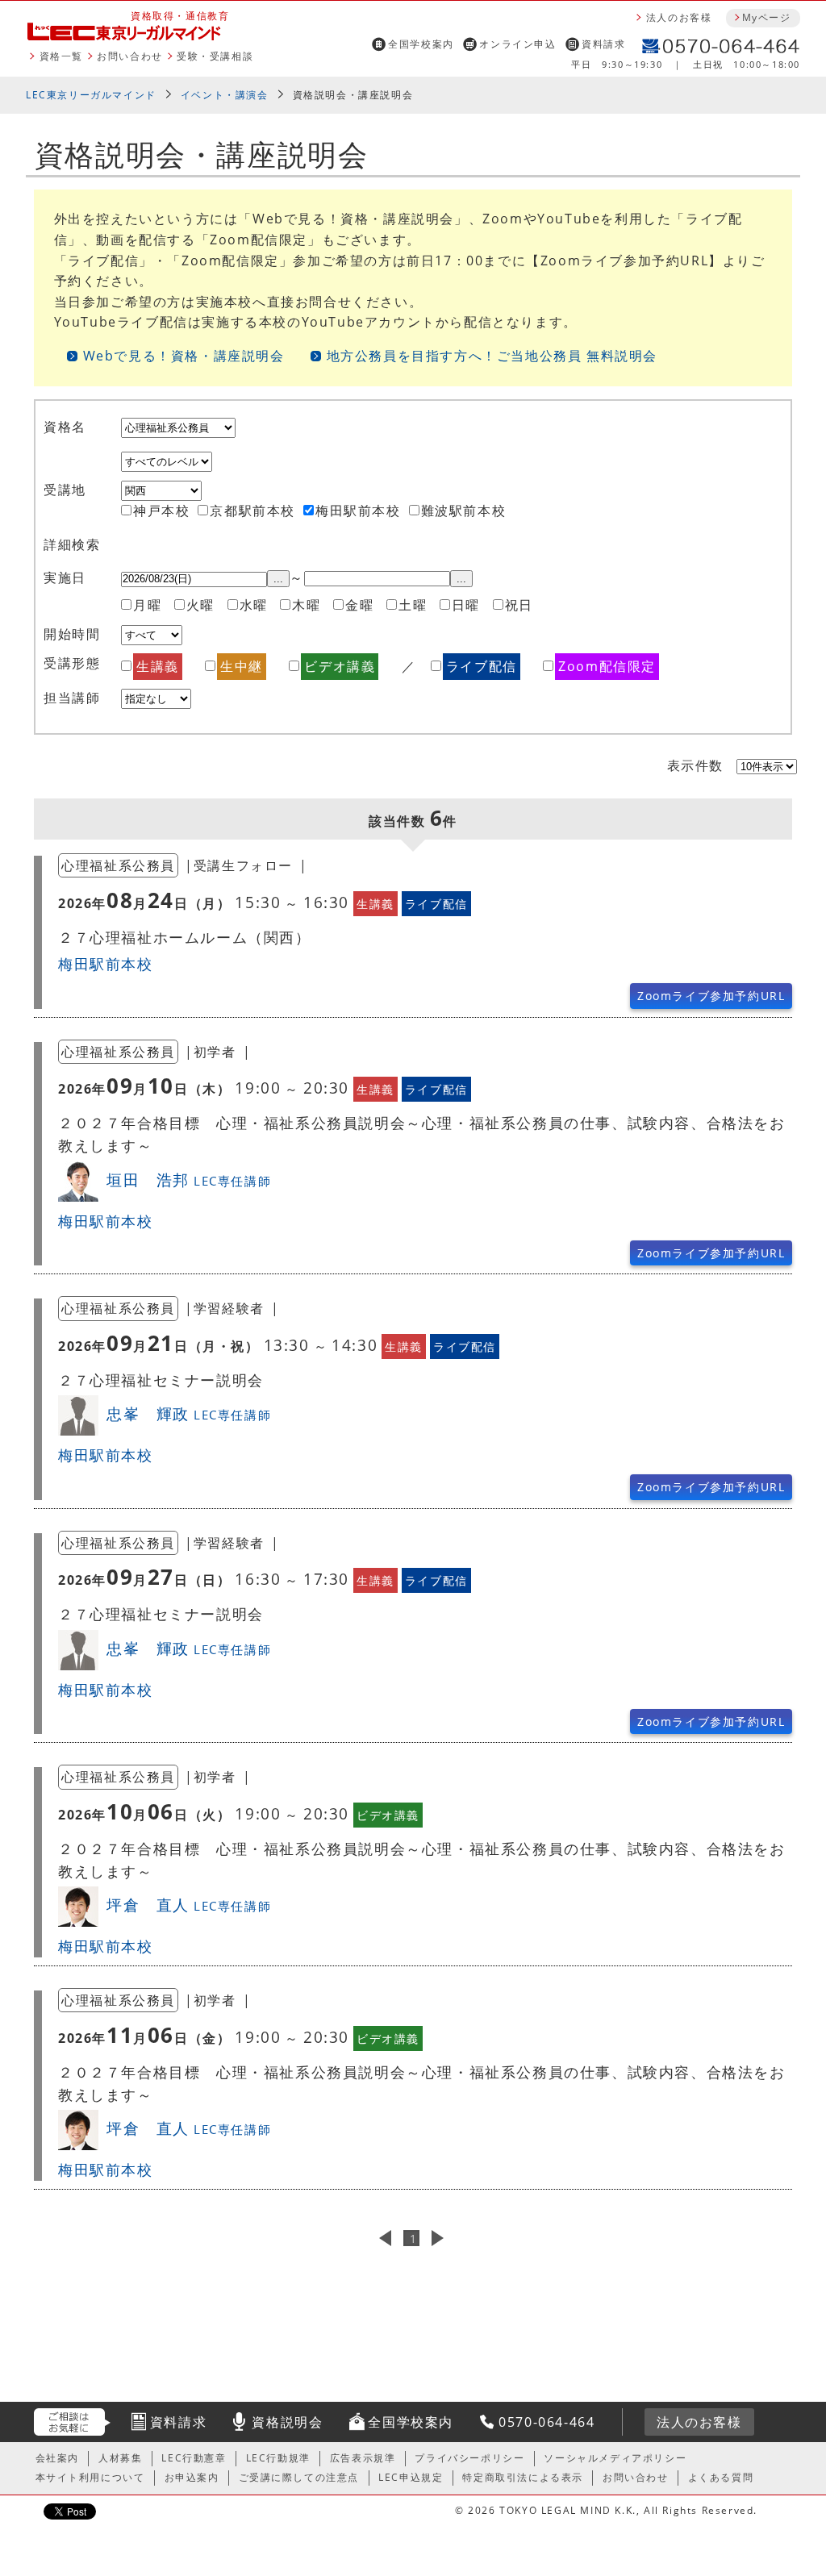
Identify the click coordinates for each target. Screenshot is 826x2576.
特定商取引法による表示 (523, 2477)
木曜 (306, 605)
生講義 (158, 666)
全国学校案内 (421, 44)
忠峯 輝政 (189, 1413)
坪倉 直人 (189, 1905)
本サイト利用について (90, 2477)
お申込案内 (192, 2477)
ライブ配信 (482, 666)
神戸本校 (161, 511)
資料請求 (603, 44)
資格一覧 (61, 56)
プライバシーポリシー (469, 2458)
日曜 (466, 605)
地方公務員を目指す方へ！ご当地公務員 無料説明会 (492, 356)
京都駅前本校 (252, 511)
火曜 (200, 605)
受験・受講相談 (215, 56)
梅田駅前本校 (358, 511)
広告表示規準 (363, 2458)
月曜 (147, 605)
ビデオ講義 (340, 666)
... (278, 579)
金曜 (359, 605)
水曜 (254, 605)
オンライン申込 (517, 44)
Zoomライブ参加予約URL (711, 996)
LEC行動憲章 (194, 2458)
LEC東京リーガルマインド (91, 95)
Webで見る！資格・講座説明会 (184, 356)
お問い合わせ (130, 56)
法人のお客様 (679, 17)
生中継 (242, 666)
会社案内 (57, 2458)
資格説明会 (287, 2422)
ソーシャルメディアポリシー (615, 2458)
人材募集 (120, 2458)
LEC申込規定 (411, 2477)
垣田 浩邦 (189, 1180)
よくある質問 (721, 2477)
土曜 (413, 605)
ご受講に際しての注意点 (299, 2477)
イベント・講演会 (225, 95)
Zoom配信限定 (607, 666)
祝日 (519, 605)
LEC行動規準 (278, 2458)
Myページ (766, 17)
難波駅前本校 (464, 511)
